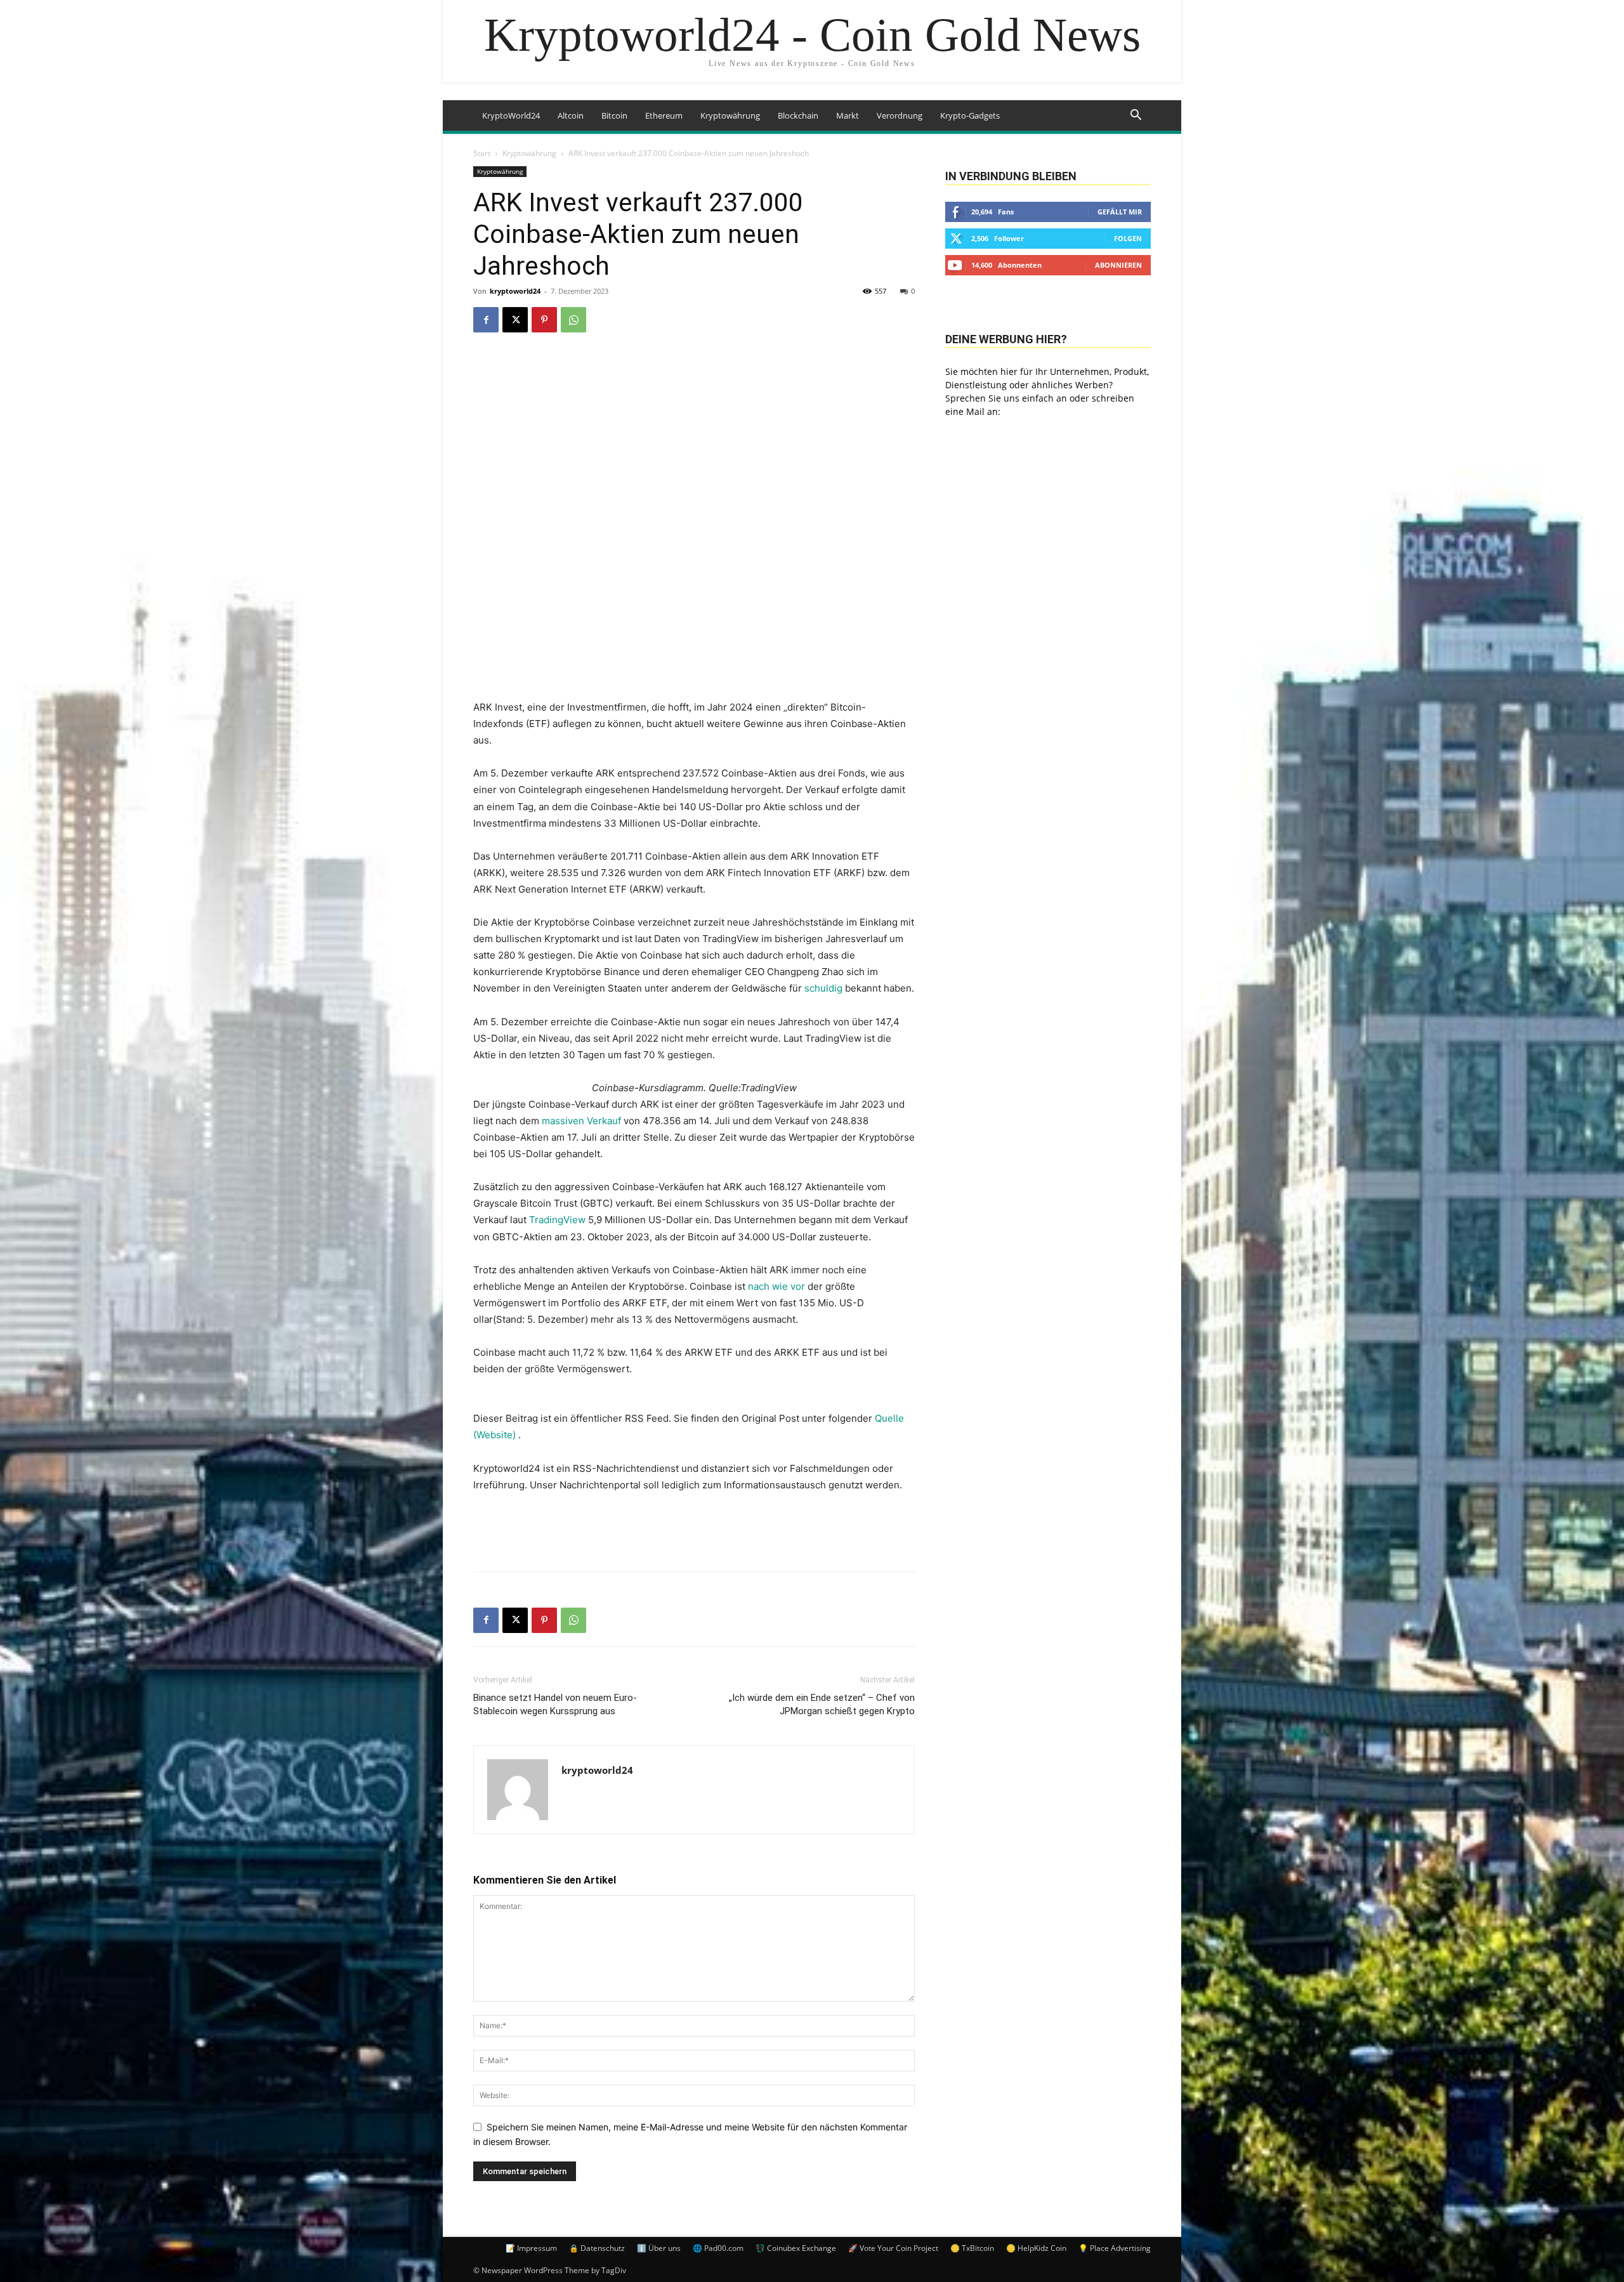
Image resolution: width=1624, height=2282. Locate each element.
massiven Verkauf (581, 1121)
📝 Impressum (531, 2248)
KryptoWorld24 (511, 115)
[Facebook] (486, 320)
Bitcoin (614, 115)
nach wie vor (778, 1286)
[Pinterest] (544, 320)
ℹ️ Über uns (659, 2248)
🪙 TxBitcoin (972, 2248)
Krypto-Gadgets (970, 115)
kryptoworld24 (515, 291)
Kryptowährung (730, 115)
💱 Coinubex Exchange (796, 2248)
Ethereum (664, 115)
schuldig (823, 988)
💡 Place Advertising (1115, 2248)
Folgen (1128, 238)
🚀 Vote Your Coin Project (893, 2248)
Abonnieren (1118, 265)
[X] (515, 320)
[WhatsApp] (573, 320)
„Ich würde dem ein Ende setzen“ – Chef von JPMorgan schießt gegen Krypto (822, 1704)
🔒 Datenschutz (597, 2248)
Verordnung (900, 115)
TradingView (557, 1220)
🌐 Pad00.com (718, 2248)
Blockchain (798, 115)
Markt (848, 115)
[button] (1136, 116)
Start (482, 153)
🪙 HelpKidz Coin (1036, 2248)
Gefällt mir (1120, 212)
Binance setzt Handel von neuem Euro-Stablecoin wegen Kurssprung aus (555, 1704)
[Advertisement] (694, 1529)
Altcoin (571, 115)
